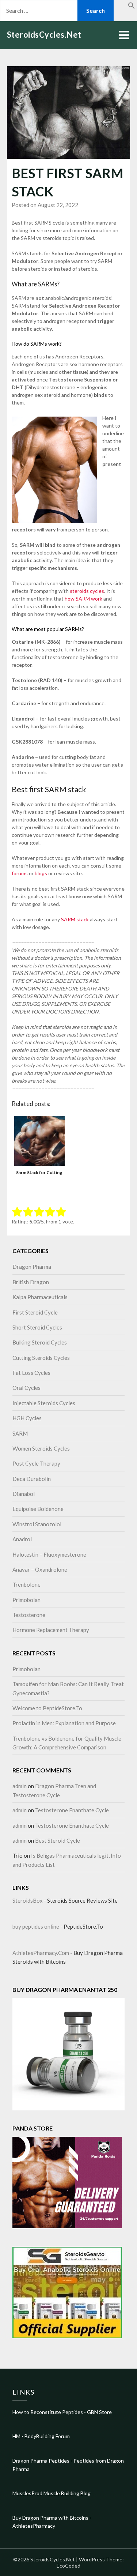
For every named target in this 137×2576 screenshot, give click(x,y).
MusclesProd (27, 2493)
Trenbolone (26, 1584)
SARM (20, 1433)
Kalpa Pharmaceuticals (40, 1297)
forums (20, 873)
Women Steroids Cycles (41, 1448)
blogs (41, 873)
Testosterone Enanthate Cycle (72, 1810)
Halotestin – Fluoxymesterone (49, 1554)
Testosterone (29, 1615)
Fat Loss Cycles (31, 1373)
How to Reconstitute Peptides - (50, 2412)
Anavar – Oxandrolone (40, 1569)
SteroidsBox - (30, 1900)
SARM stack (75, 919)
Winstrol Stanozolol (37, 1524)
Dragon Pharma (32, 1267)
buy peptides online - (38, 1926)
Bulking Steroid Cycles (40, 1342)
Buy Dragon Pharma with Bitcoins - (52, 2518)
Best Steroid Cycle (58, 1840)
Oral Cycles (26, 1388)
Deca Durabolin (32, 1479)
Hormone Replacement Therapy (51, 1630)
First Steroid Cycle (35, 1312)
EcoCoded (68, 2566)
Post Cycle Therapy (36, 1463)
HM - (18, 2436)
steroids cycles (87, 591)
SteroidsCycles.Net (44, 35)
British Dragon (31, 1282)
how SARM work (83, 599)
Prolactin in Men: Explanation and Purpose (64, 1723)
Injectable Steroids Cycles (44, 1403)
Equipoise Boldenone (38, 1509)
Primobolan (26, 1600)
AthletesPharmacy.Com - (43, 1953)
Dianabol (24, 1494)
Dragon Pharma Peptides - (43, 2461)
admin (20, 1786)
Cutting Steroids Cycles (41, 1358)
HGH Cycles (27, 1418)
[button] (132, 7)
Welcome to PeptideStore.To (47, 1708)
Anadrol (22, 1539)
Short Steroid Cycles (37, 1327)
